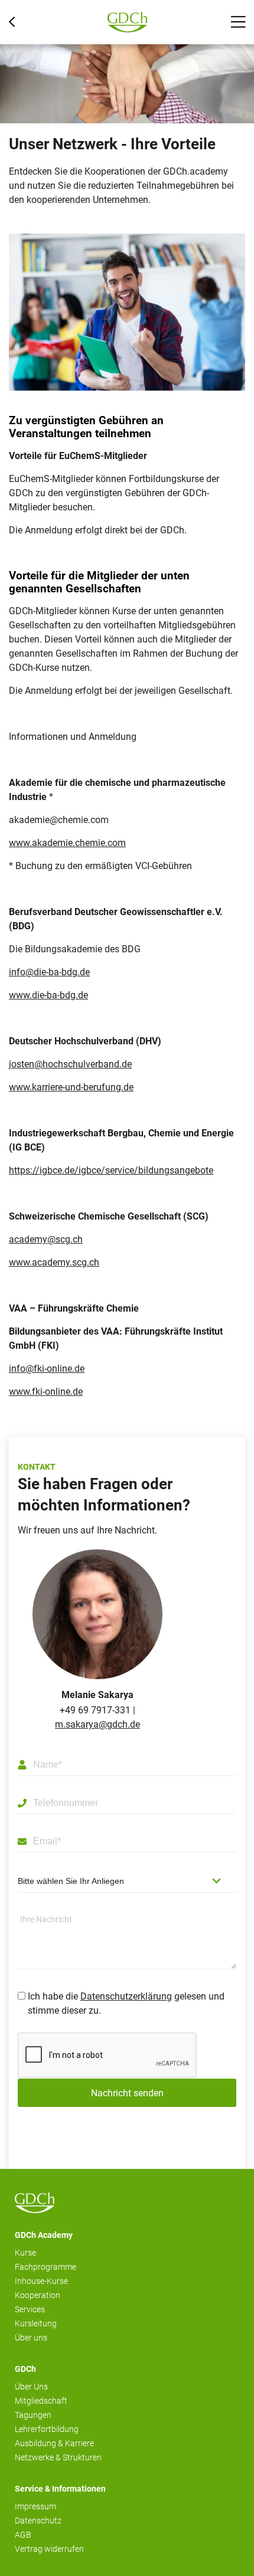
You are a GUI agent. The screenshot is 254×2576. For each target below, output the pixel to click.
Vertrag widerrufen (49, 2549)
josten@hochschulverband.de (70, 1064)
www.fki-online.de (46, 1392)
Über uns (31, 2338)
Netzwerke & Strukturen (58, 2457)
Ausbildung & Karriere (54, 2443)
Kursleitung (36, 2323)
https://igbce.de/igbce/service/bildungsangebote (111, 1170)
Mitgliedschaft (41, 2401)
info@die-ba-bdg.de (49, 972)
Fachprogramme (45, 2267)
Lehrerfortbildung (47, 2429)
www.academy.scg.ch (54, 1262)
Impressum (35, 2506)
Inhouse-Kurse (41, 2281)
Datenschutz (38, 2521)
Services (30, 2309)
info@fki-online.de (47, 1369)
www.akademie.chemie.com (67, 843)
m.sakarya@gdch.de (97, 1724)
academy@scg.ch (46, 1239)
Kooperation (38, 2295)
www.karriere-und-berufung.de (71, 1087)
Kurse (25, 2253)
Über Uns (31, 2387)
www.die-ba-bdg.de (48, 995)
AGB (23, 2535)
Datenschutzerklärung (126, 1996)
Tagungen (33, 2415)
